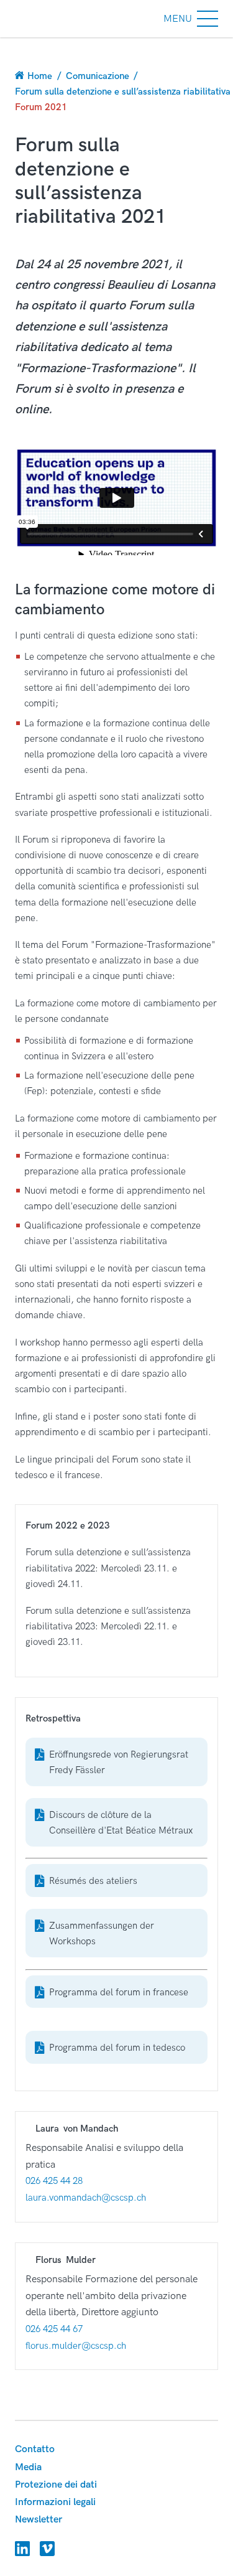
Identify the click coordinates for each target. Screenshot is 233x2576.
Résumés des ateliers (93, 1881)
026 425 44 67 (54, 2329)
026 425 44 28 (54, 2181)
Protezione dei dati (56, 2485)
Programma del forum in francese (119, 1992)
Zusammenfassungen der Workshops (102, 1933)
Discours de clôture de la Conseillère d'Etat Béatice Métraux (121, 1823)
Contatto (35, 2449)
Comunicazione (98, 76)
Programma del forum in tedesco (117, 2048)
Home (40, 76)
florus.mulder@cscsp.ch (76, 2346)
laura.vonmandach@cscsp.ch (86, 2198)
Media (28, 2467)
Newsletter (39, 2520)
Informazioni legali (55, 2502)
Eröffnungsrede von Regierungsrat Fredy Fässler (119, 1762)
